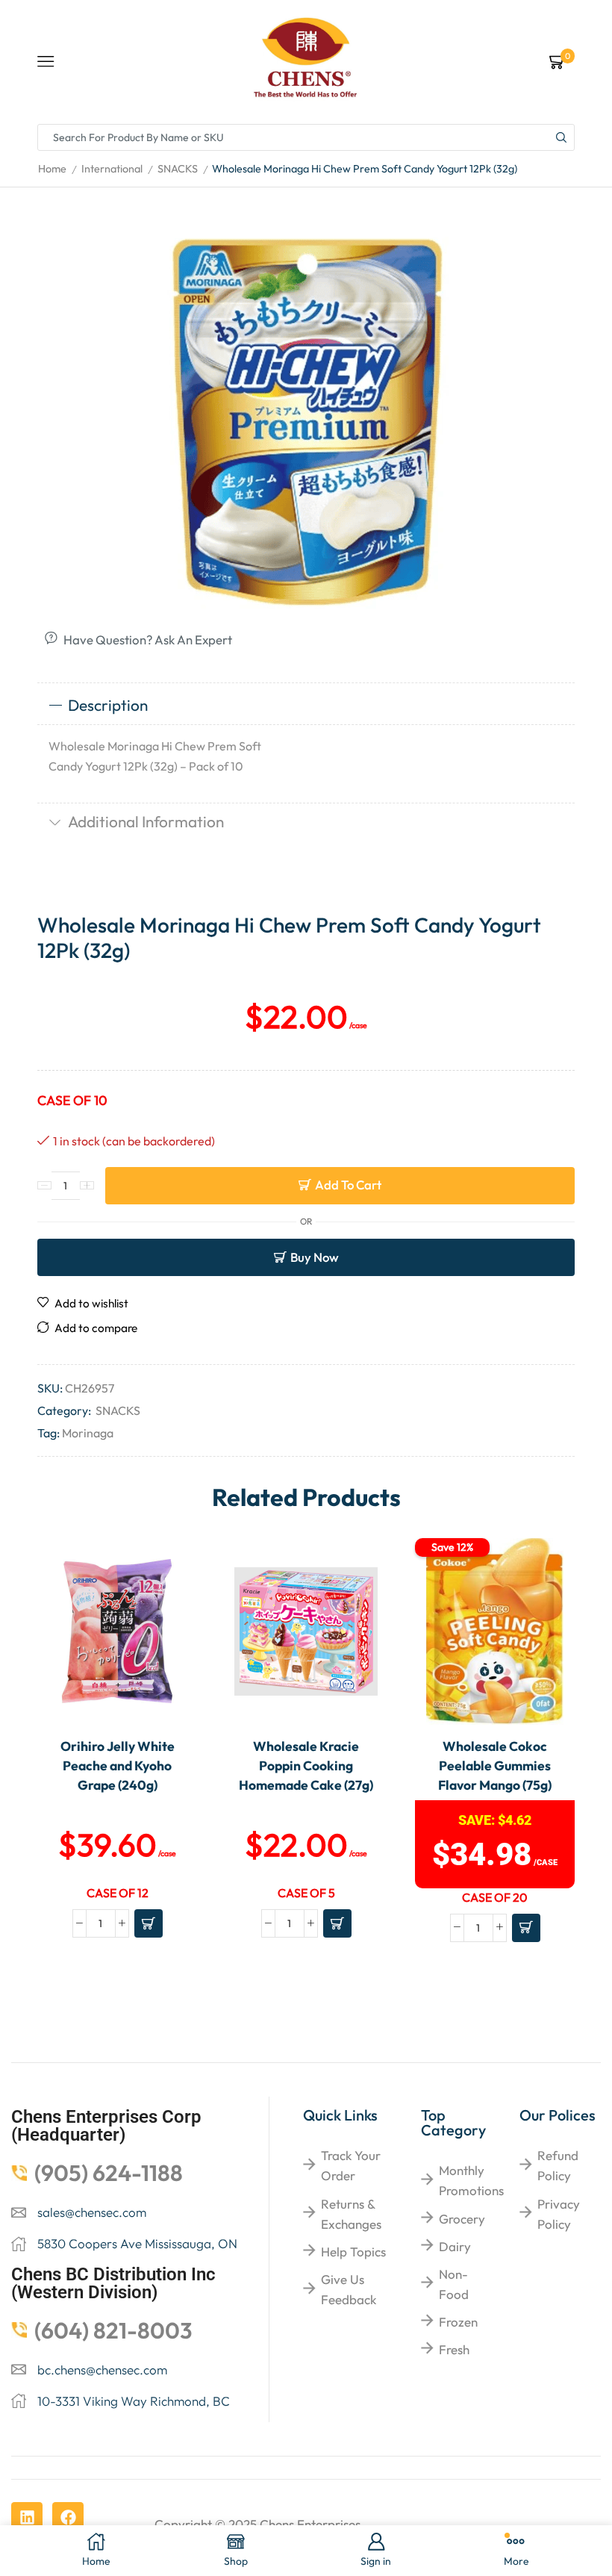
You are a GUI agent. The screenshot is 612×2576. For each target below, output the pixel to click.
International (112, 169)
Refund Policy (558, 2165)
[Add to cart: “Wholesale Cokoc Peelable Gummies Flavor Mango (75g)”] (526, 1928)
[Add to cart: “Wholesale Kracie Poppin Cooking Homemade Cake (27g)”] (337, 1923)
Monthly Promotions (471, 2180)
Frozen (458, 2322)
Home (52, 169)
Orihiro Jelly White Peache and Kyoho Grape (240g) (118, 1766)
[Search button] (561, 137)
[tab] (306, 706)
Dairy (455, 2246)
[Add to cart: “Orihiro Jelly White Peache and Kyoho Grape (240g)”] (149, 1923)
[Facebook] (68, 2518)
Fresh (454, 2349)
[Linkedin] (27, 2518)
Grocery (462, 2219)
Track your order (351, 2165)
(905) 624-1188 (109, 2173)
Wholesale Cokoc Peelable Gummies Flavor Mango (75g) (495, 1766)
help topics (353, 2252)
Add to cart (348, 1185)
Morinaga (88, 1433)
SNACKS (178, 169)
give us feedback (349, 2289)
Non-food (454, 2284)
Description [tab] (108, 705)
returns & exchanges (351, 2214)
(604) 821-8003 (113, 2330)
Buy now (315, 1257)
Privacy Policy (559, 2214)
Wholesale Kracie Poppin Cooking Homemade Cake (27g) (306, 1766)
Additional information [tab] (146, 821)
